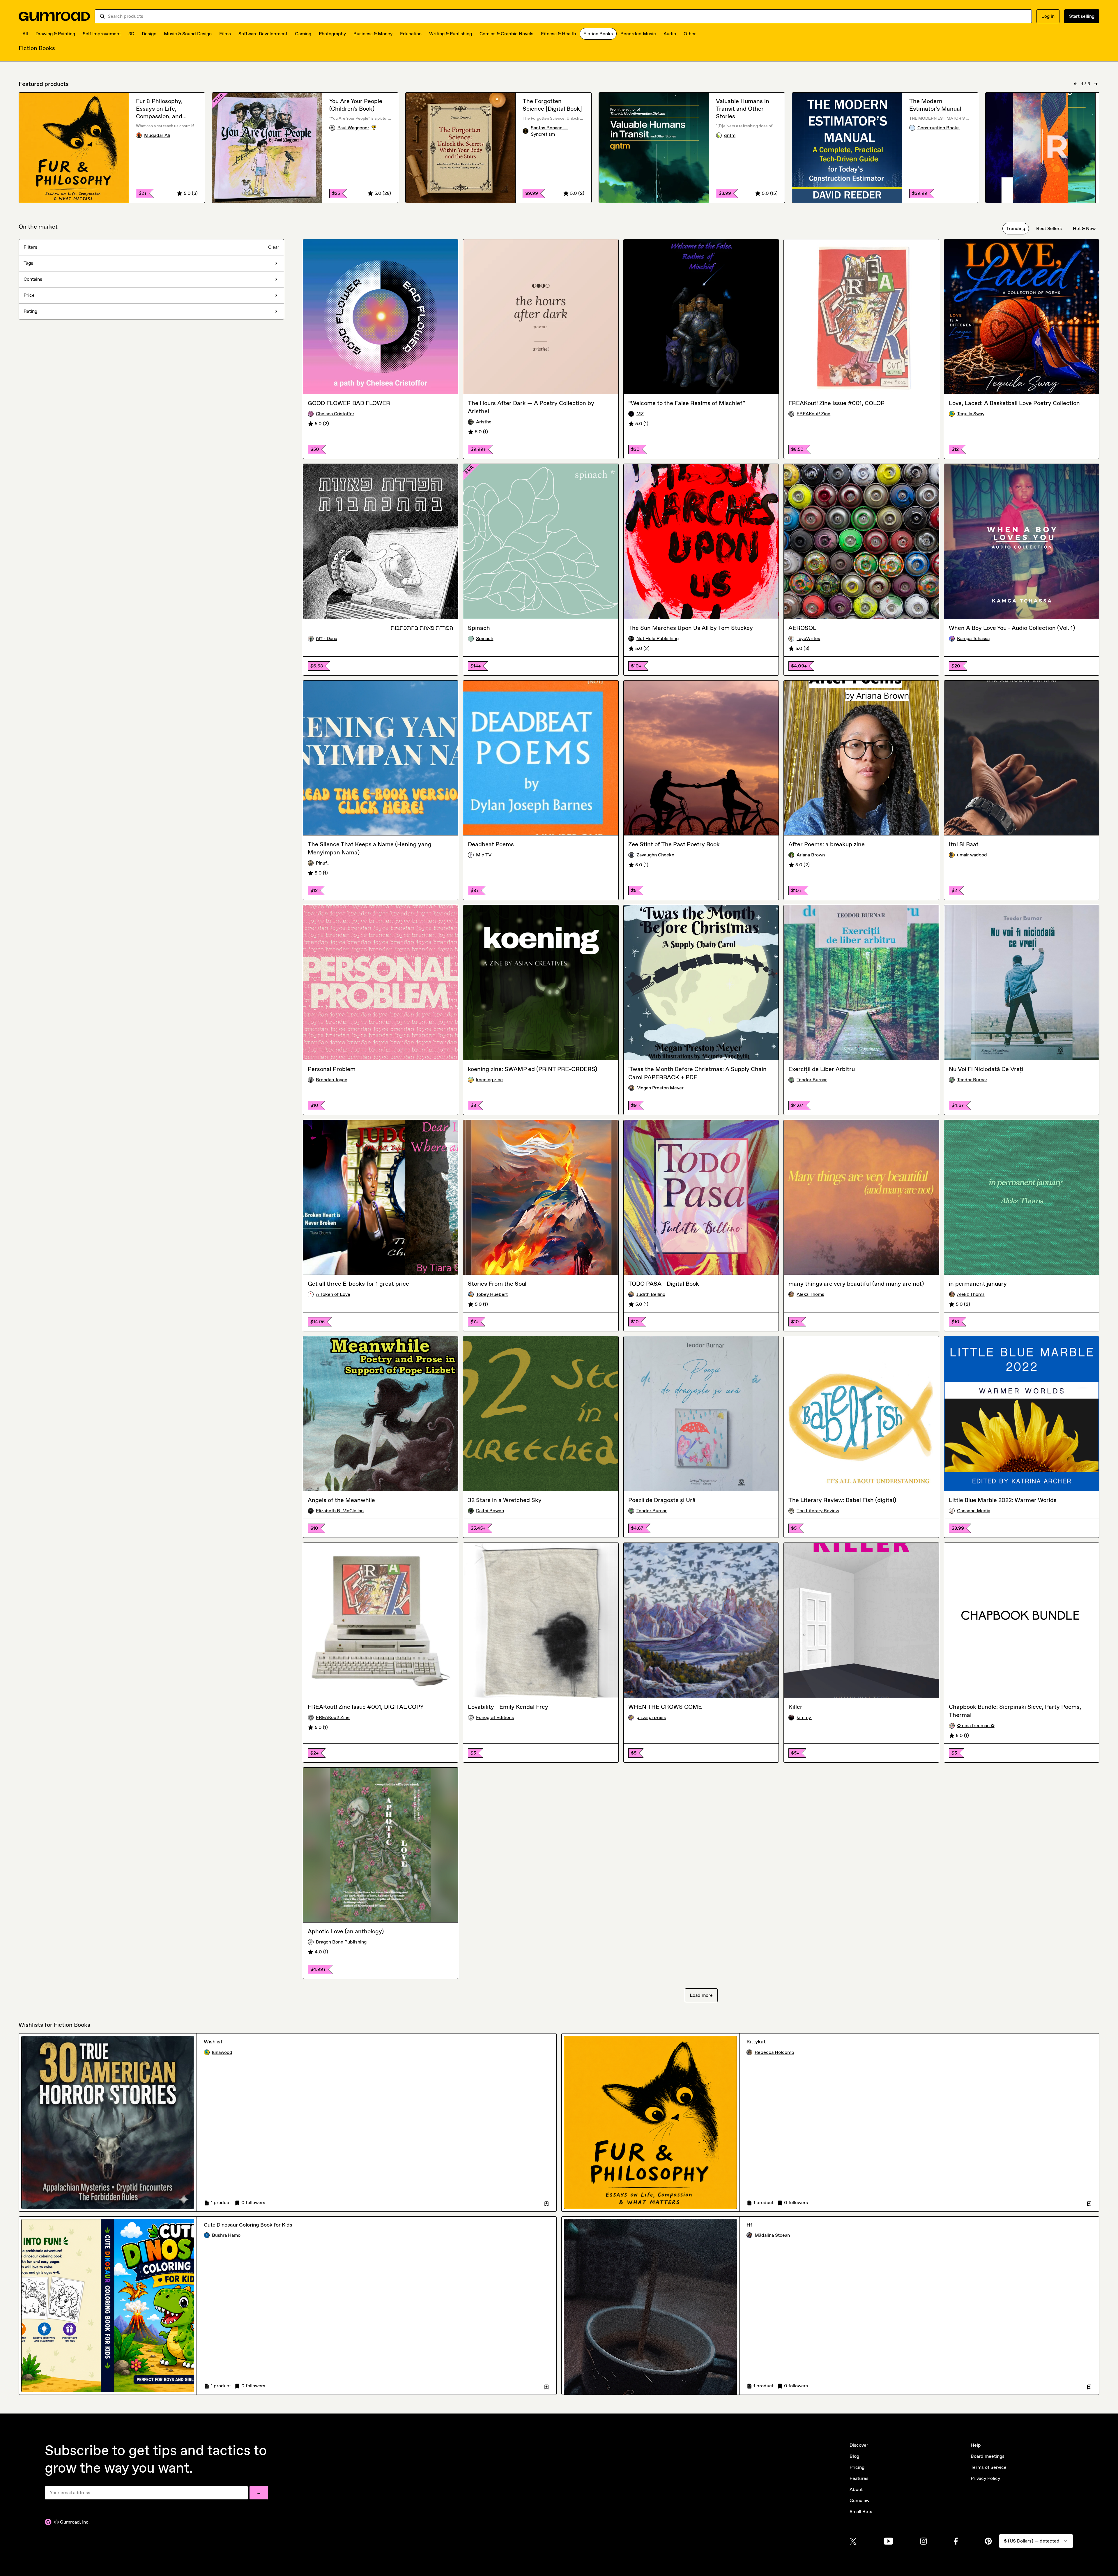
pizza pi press (651, 1717)
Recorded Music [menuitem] (638, 34)
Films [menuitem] (225, 34)
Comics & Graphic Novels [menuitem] (506, 34)
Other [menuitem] (690, 34)
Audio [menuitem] (670, 34)
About (856, 2489)
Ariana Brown (811, 855)
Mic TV (484, 855)
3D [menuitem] (131, 34)
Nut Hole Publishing (658, 638)
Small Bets (861, 2511)
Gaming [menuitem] (303, 34)
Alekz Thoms (810, 1294)
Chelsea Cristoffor (335, 414)
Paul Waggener (364, 128)
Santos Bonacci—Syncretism (549, 131)
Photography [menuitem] (332, 34)
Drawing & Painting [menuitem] (55, 34)
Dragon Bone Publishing (341, 1942)
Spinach (485, 638)
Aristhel (484, 422)
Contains (33, 279)
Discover (859, 2445)
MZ (640, 414)
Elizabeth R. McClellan (340, 1511)
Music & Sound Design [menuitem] (188, 34)
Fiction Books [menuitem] (598, 34)
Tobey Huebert (492, 1294)
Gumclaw (859, 2500)
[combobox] (567, 16)
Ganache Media (974, 1511)
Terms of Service (989, 2467)
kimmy (804, 1717)
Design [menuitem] (149, 34)
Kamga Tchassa (973, 638)
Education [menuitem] (411, 34)
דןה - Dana (327, 638)
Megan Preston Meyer (660, 1088)
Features (859, 2478)
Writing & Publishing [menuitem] (451, 34)
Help (976, 2445)
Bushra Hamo (226, 2235)
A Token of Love (333, 1294)
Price (29, 295)
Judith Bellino (651, 1294)
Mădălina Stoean (772, 2235)
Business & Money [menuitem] (373, 34)
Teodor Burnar (812, 1080)
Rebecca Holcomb (774, 2052)
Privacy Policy (985, 2478)
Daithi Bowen (490, 1511)
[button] (546, 2203)
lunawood (222, 2052)
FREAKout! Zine (813, 414)
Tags (28, 263)
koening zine (489, 1080)
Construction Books (939, 128)
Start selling (1082, 16)
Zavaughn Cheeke (655, 855)
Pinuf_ (323, 863)
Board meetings (988, 2456)
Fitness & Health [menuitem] (558, 34)
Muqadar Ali (157, 135)
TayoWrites (808, 638)
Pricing (857, 2467)
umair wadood (972, 855)
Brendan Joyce (332, 1080)
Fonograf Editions (495, 1717)
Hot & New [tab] (1084, 228)
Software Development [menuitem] (263, 34)
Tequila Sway (971, 414)
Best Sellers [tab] (1049, 228)
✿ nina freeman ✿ (976, 1726)
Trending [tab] (1016, 228)
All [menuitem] (25, 34)
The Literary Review (818, 1511)
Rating (30, 311)
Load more (701, 1995)
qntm (730, 135)
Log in (1048, 16)
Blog (854, 2456)
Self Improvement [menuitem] (102, 34)
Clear (274, 247)
